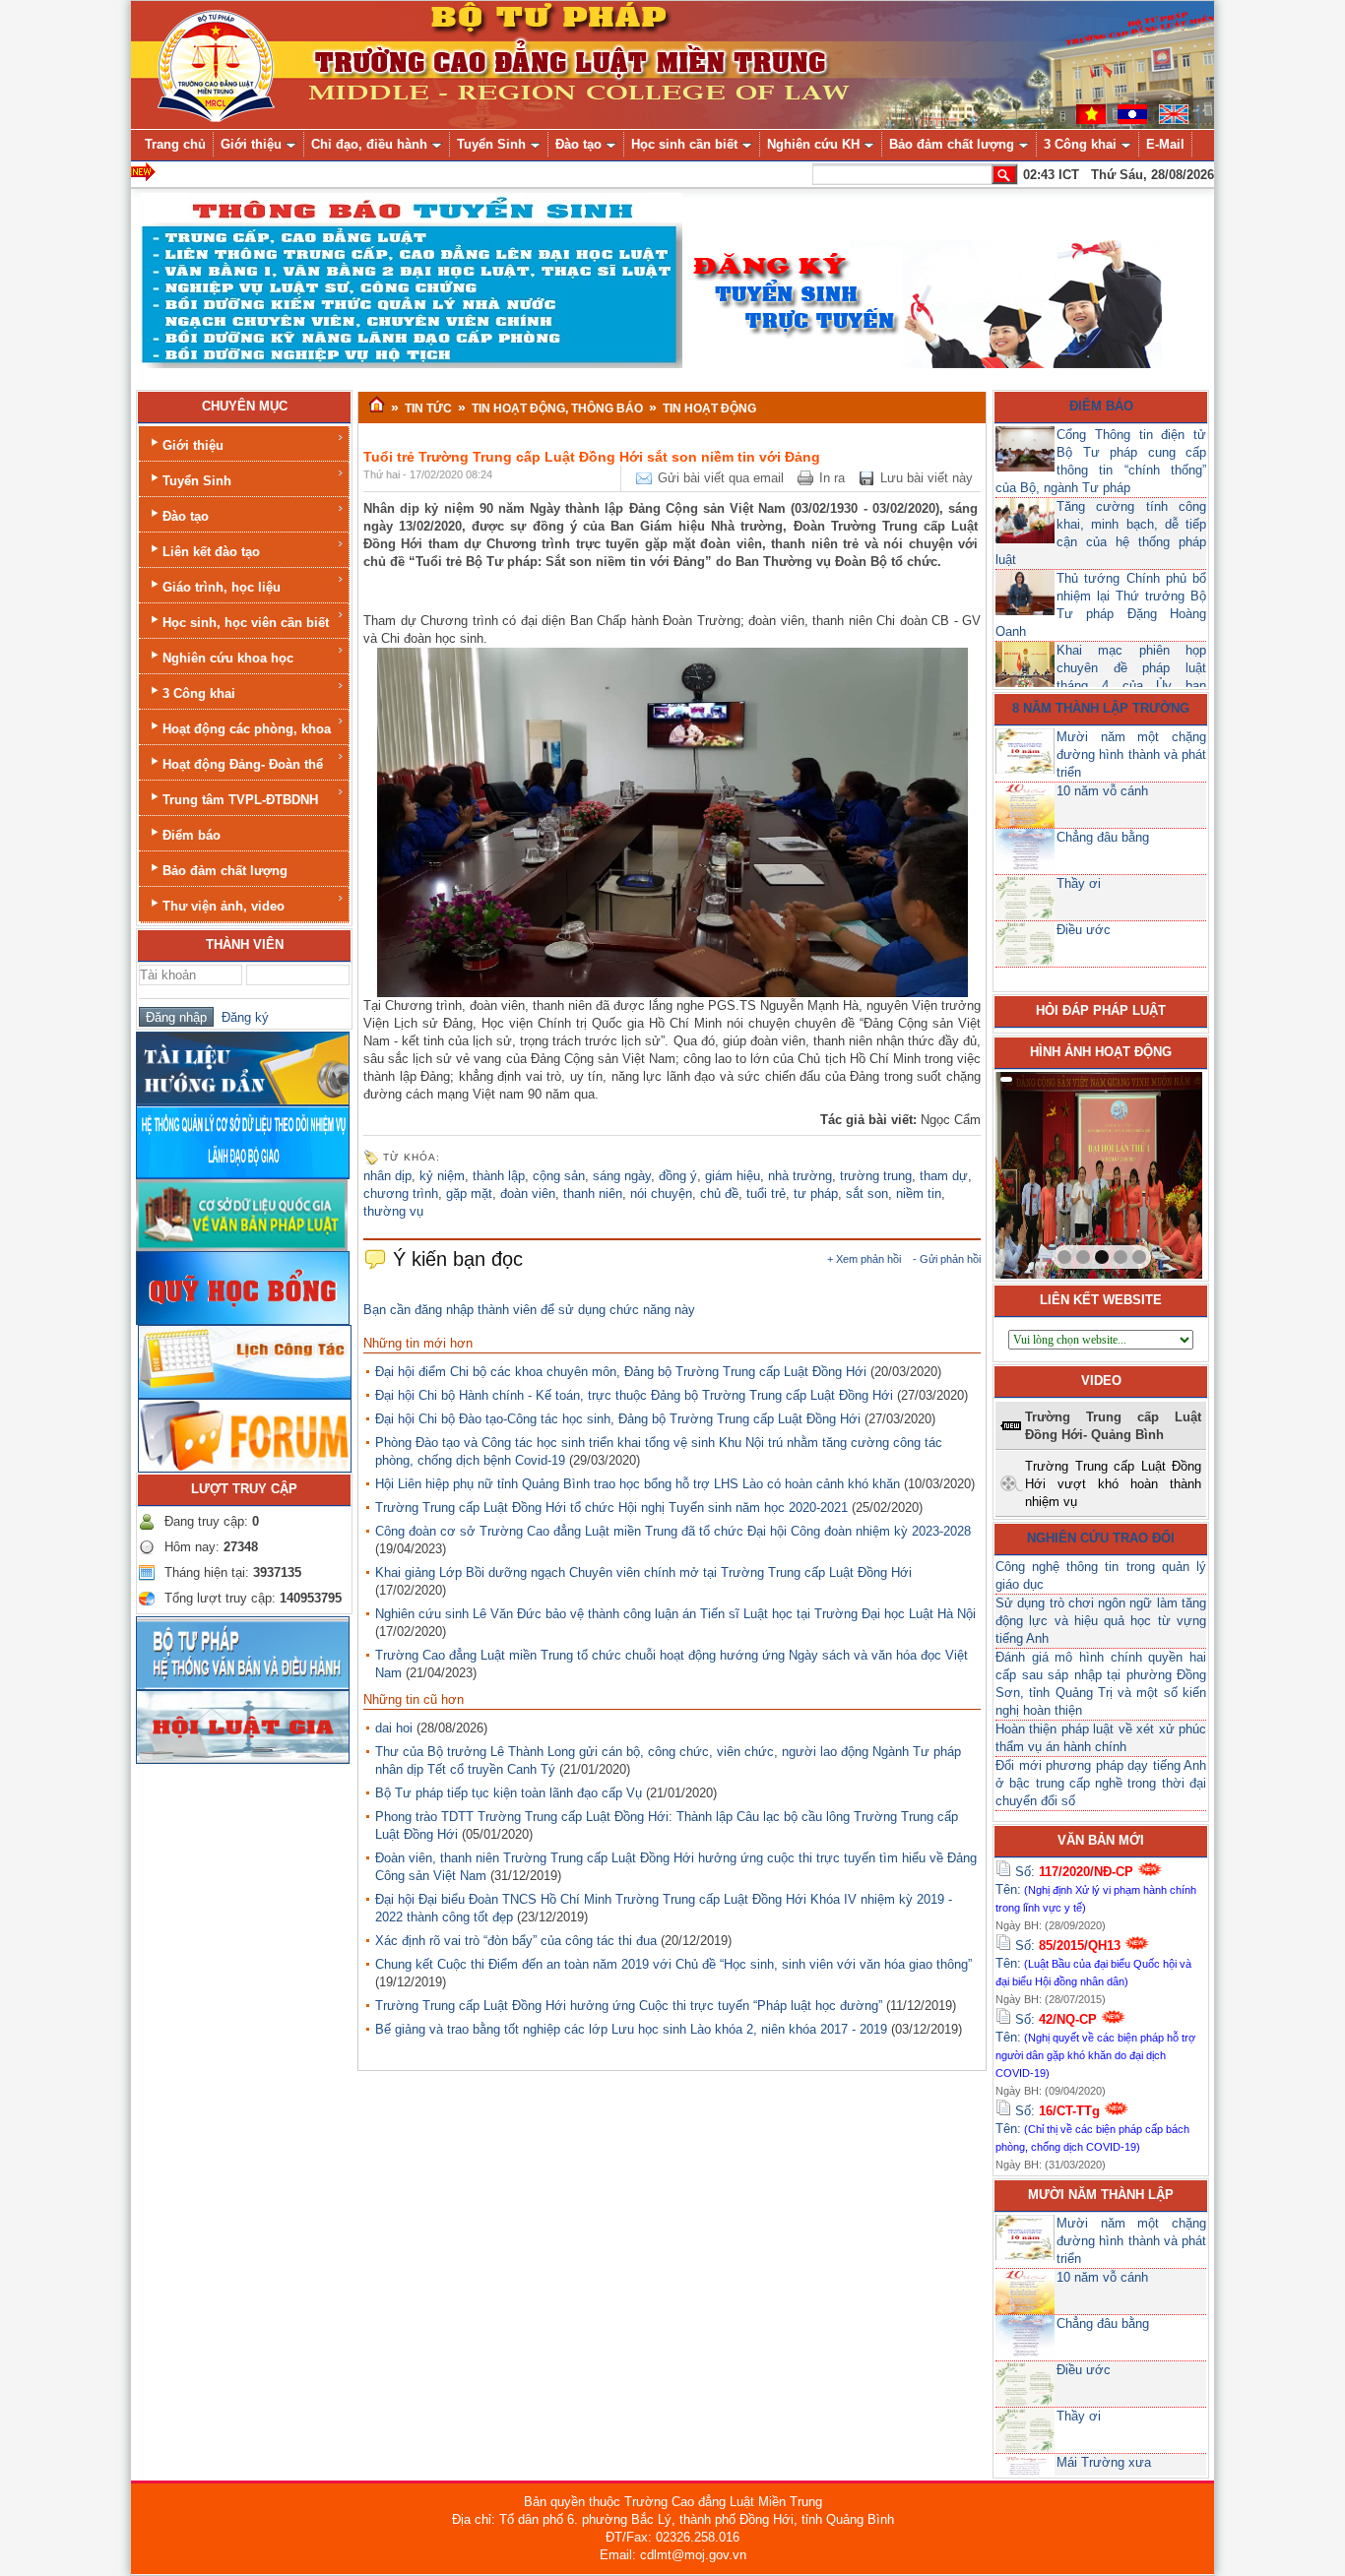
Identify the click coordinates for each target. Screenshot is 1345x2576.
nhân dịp (387, 1176)
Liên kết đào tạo (211, 552)
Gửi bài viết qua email (721, 478)
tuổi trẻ (766, 1194)
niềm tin (919, 1194)
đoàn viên (528, 1194)
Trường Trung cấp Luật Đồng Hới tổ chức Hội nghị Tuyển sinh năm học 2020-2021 (611, 1508)
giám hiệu (733, 1176)
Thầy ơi (1079, 883)
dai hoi (394, 1728)
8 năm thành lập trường (1101, 708)
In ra (832, 478)
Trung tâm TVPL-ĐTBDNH (240, 800)
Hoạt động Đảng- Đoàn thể (243, 764)
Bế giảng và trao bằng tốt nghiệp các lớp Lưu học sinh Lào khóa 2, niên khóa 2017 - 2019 (631, 2029)
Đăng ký (241, 1017)
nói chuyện (661, 1194)
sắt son (867, 1194)
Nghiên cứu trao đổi (1101, 1538)
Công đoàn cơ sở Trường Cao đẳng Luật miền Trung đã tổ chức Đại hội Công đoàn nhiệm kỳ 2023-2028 (673, 1531)
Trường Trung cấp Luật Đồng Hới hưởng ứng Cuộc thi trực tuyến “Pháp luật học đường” (629, 2006)
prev (1051, 1171)
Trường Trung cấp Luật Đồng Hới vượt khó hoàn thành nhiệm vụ (1113, 1484)
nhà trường (800, 1176)
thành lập (499, 1176)
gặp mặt (469, 1194)
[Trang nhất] (377, 406)
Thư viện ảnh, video (224, 906)
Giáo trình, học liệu (222, 587)
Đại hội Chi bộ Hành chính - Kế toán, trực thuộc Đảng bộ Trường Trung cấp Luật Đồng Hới (634, 1395)
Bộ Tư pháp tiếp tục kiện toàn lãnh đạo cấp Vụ (509, 1793)
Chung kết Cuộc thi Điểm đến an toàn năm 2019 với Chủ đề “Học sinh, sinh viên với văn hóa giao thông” (673, 1964)
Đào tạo (186, 516)
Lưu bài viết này (927, 478)
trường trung (876, 1176)
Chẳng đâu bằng (1103, 837)
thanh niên (593, 1194)
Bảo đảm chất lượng (225, 871)
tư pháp (816, 1194)
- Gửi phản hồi (947, 1259)
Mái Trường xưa (1104, 2462)
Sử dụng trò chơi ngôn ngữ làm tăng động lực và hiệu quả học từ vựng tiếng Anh (1101, 1621)
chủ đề (719, 1194)
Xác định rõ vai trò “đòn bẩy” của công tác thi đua (516, 1941)
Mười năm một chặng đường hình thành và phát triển (1131, 754)
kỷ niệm (442, 1176)
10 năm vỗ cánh (1102, 791)
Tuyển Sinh (197, 481)
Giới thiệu (193, 445)
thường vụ (393, 1211)
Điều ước (1084, 930)
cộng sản (559, 1176)
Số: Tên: (1096, 1889)
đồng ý (678, 1176)
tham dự (944, 1176)
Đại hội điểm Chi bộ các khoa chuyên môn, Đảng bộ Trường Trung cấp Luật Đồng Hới (621, 1372)
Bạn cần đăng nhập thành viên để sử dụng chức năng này (529, 1310)
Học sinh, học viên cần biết (246, 623)
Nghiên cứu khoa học (228, 658)
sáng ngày (622, 1176)
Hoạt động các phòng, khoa (247, 729)
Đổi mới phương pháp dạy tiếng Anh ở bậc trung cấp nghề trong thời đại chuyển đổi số (1101, 1783)
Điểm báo (192, 835)
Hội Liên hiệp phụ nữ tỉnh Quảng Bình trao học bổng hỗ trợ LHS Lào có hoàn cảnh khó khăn (638, 1484)
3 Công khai (199, 693)
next (1147, 1171)
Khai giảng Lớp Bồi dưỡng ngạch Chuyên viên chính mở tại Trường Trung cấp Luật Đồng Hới (643, 1572)
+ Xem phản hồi (864, 1259)
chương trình (401, 1194)
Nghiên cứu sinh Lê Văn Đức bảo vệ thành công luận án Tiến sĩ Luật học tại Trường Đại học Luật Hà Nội (675, 1614)
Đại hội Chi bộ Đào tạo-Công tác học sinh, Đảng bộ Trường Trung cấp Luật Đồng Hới (618, 1419)
